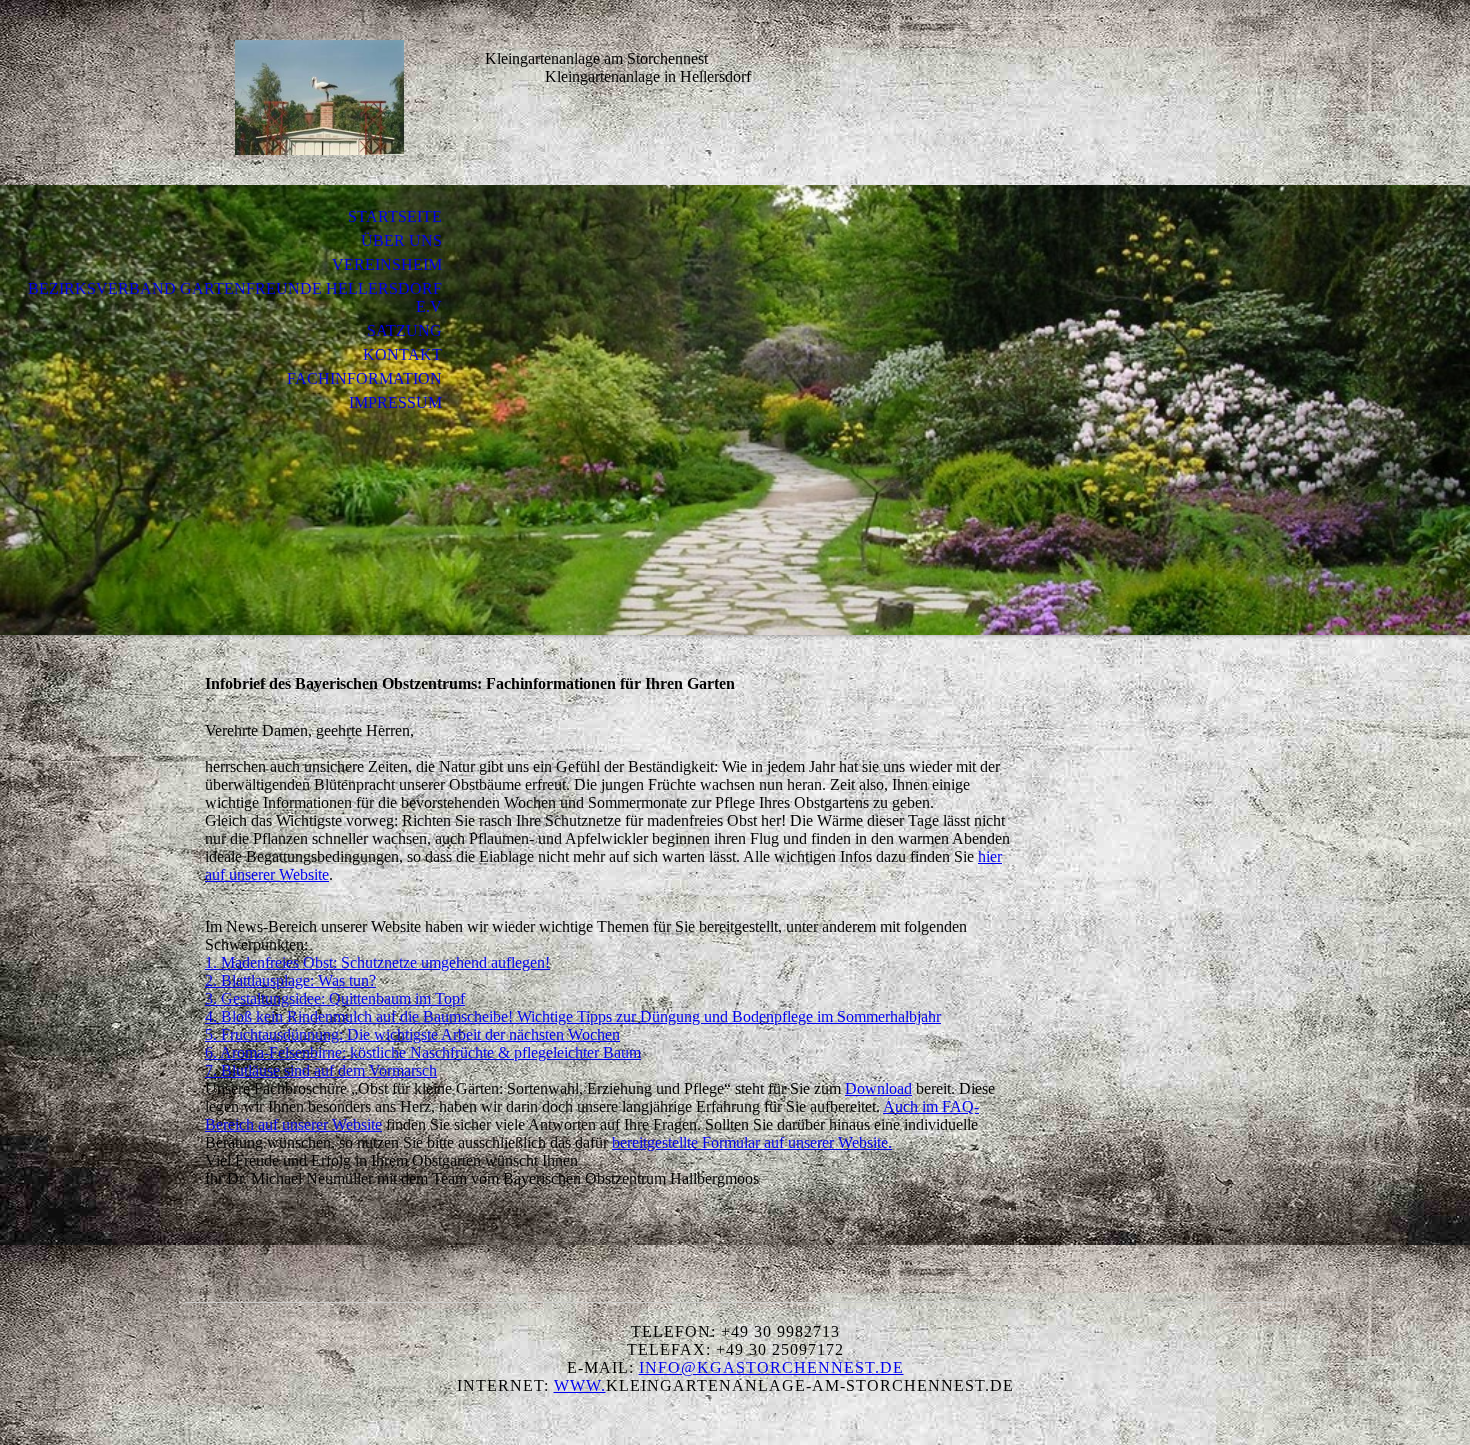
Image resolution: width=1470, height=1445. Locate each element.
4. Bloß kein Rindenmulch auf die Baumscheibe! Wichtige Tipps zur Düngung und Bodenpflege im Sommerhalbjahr (573, 1016)
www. (580, 1385)
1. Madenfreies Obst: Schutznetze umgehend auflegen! (377, 962)
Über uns (401, 240)
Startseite (395, 216)
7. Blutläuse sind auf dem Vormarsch (321, 1070)
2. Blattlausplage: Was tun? (290, 980)
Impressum (395, 402)
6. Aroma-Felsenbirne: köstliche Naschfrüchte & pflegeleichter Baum (423, 1052)
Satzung (404, 330)
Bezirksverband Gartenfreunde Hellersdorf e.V (235, 297)
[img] (320, 97)
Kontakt (402, 354)
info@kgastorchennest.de (771, 1367)
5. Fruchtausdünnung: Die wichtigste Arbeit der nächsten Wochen (412, 1034)
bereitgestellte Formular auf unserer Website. (752, 1142)
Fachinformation (364, 378)
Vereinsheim (387, 264)
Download (878, 1088)
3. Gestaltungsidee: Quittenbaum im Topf (335, 998)
